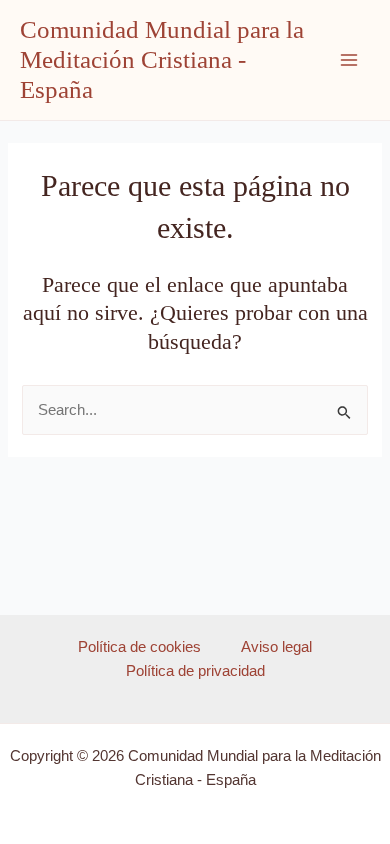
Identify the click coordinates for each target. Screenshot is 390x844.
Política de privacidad (195, 671)
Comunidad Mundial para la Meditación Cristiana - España (162, 60)
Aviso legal (276, 647)
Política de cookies (139, 647)
